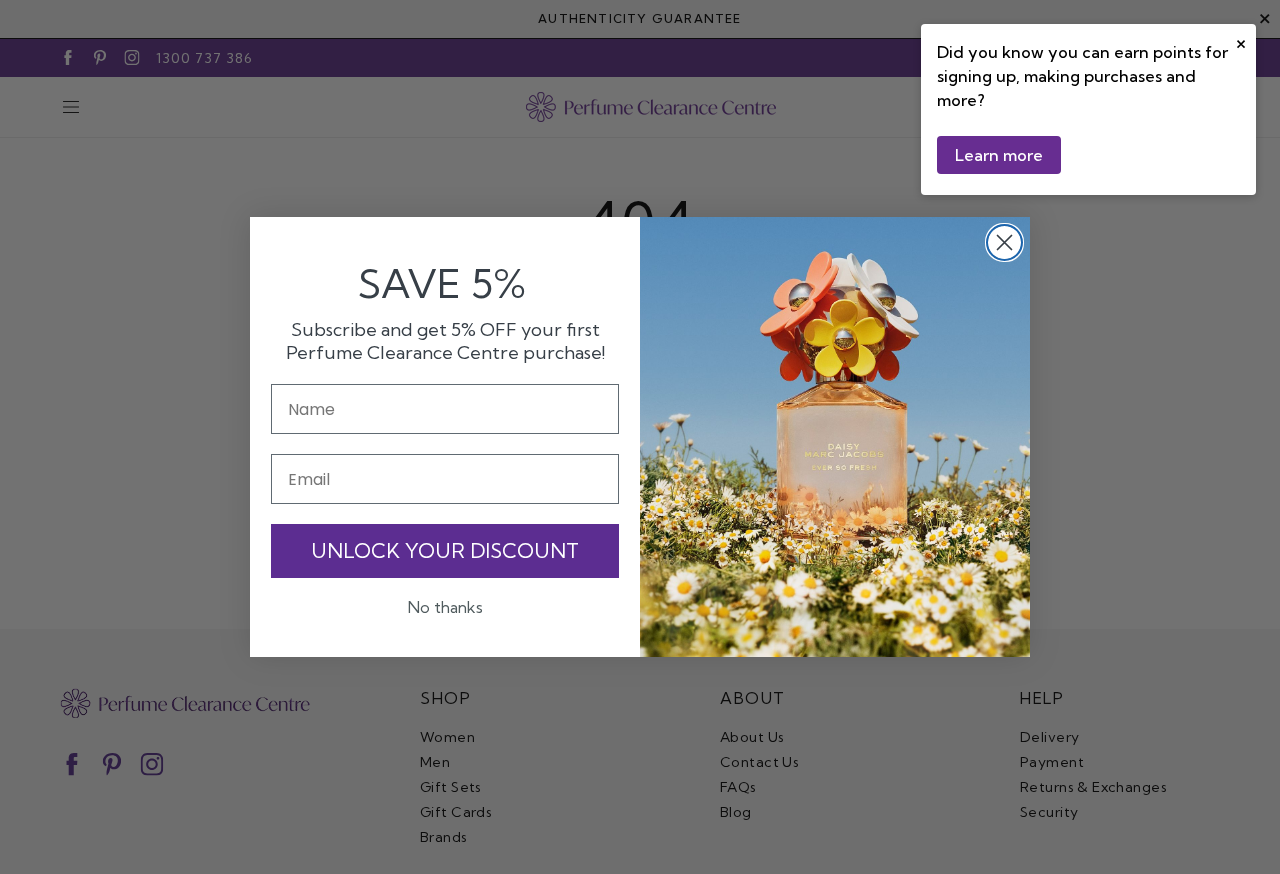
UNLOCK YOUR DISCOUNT (445, 550)
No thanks (445, 607)
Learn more (999, 155)
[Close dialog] (1004, 242)
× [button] (1241, 41)
